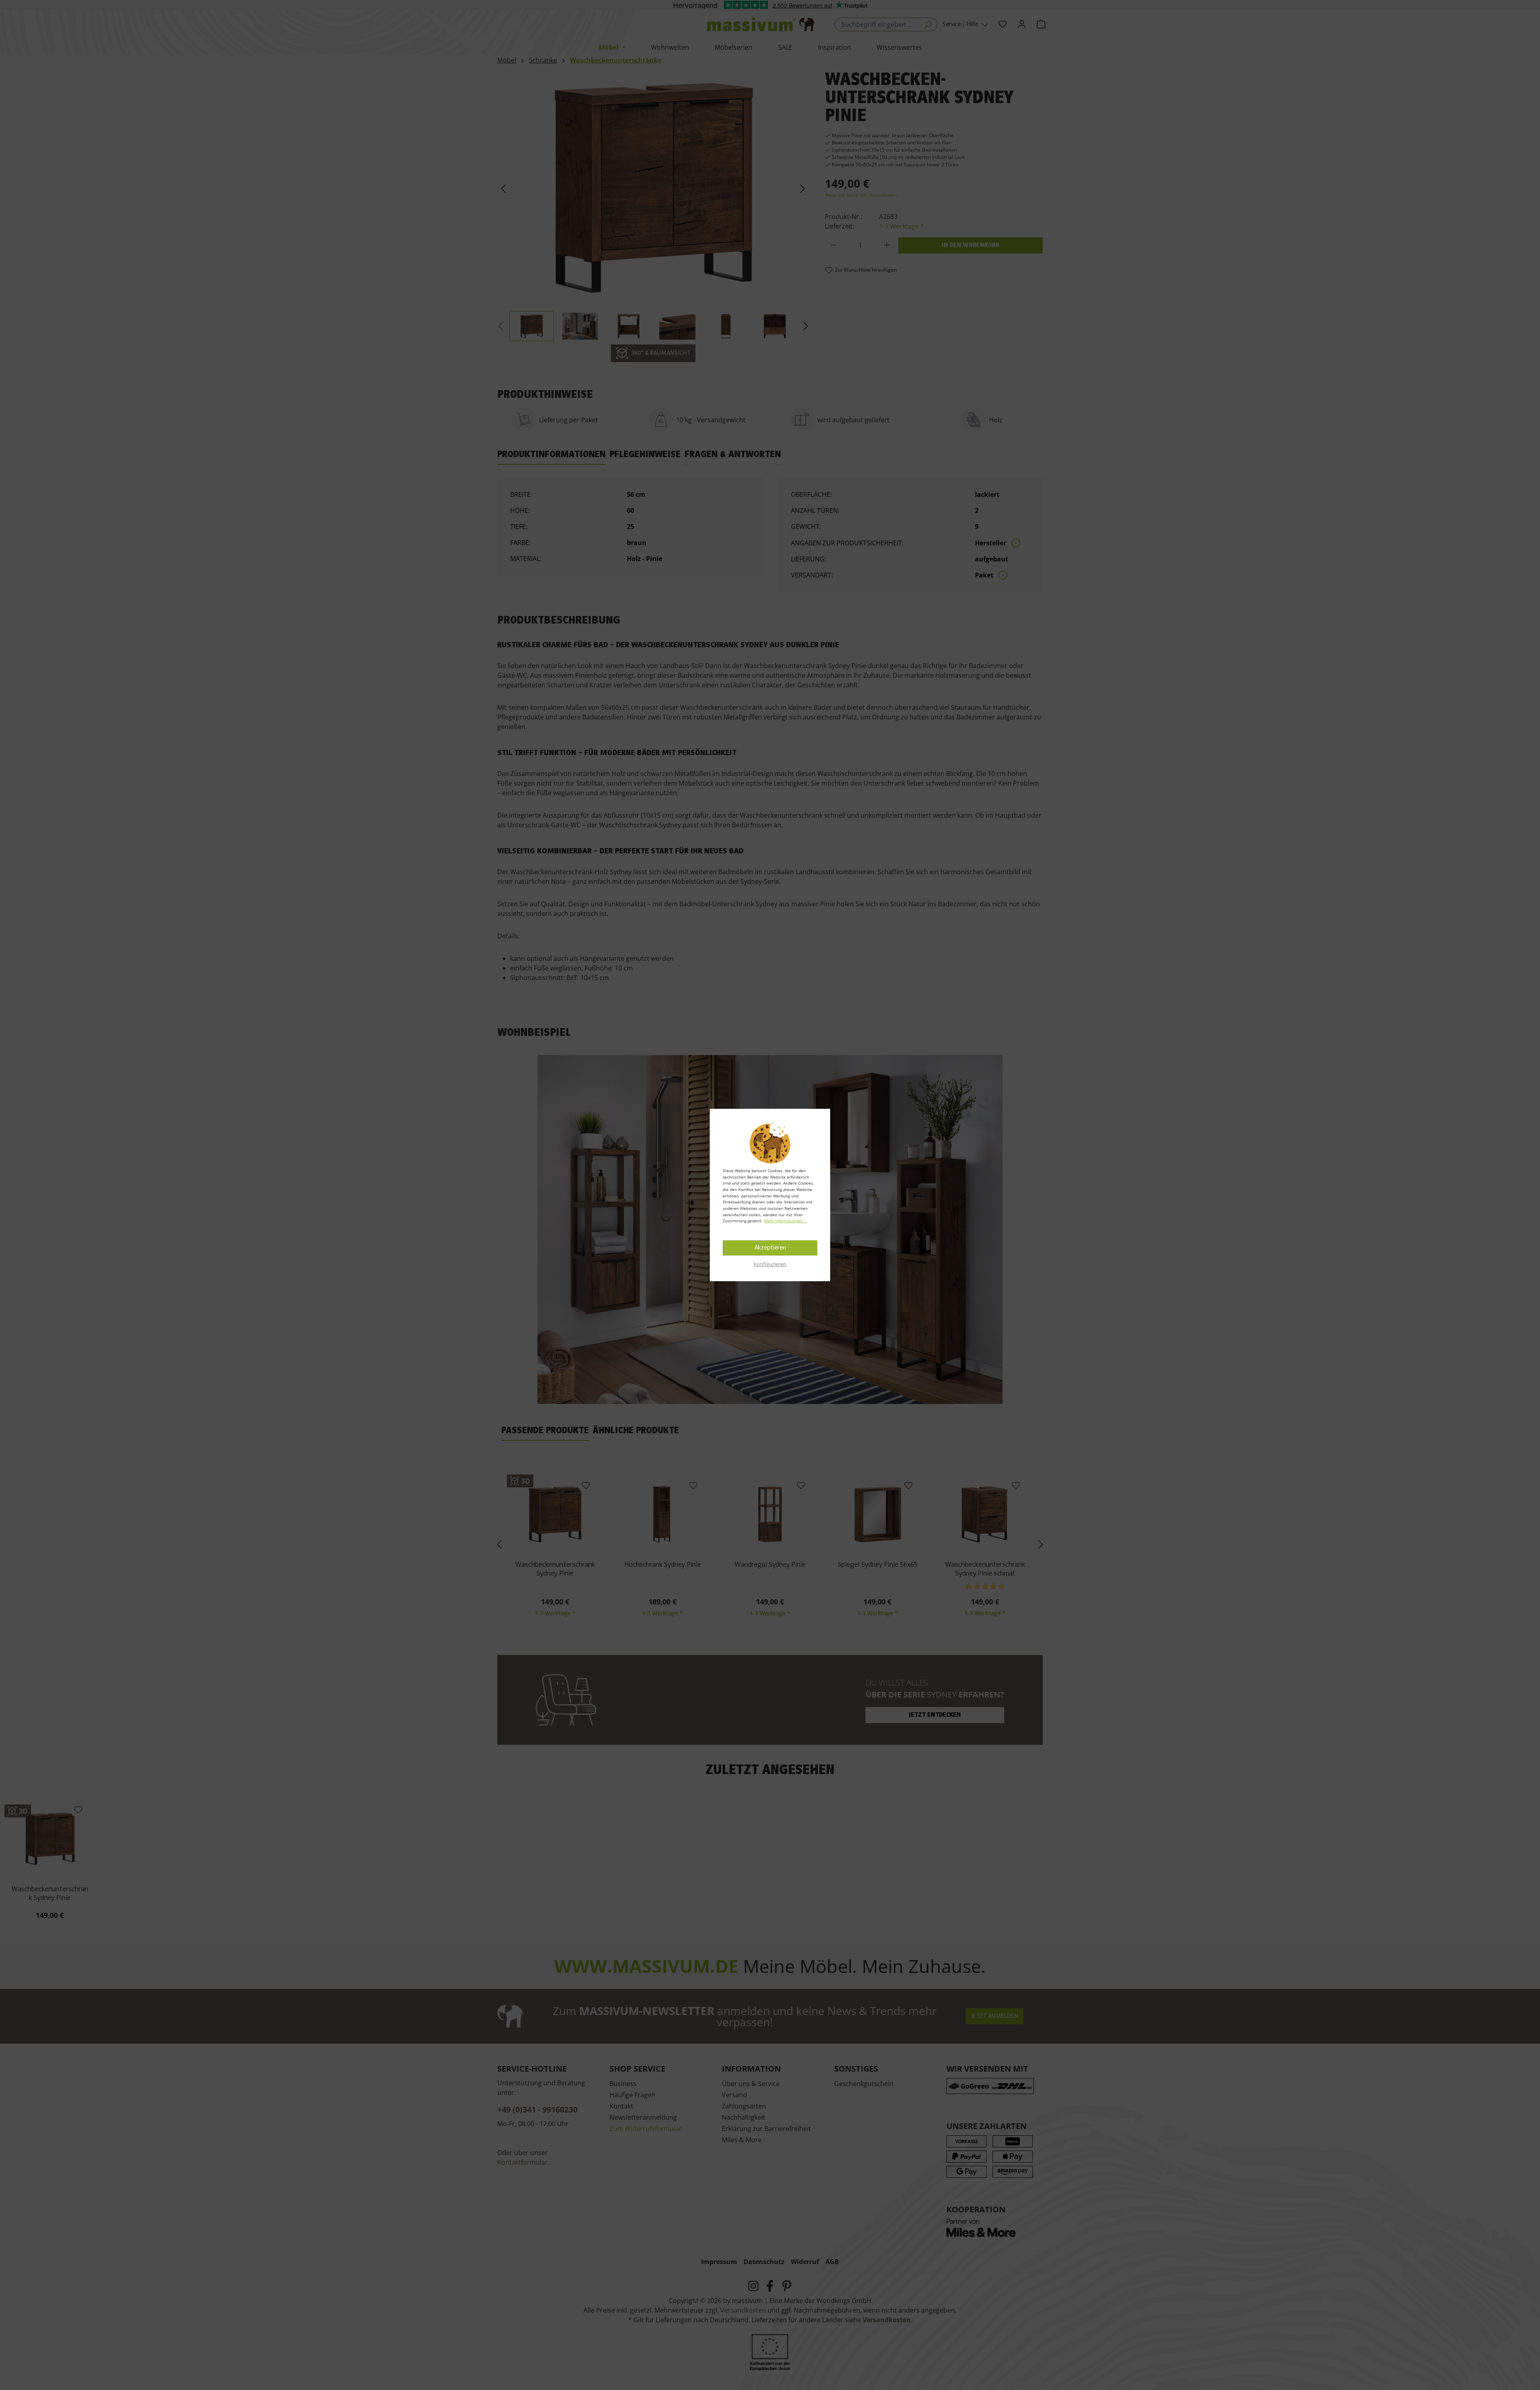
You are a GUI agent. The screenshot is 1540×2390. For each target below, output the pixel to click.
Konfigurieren (770, 1264)
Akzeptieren (770, 1248)
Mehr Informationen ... (786, 1221)
